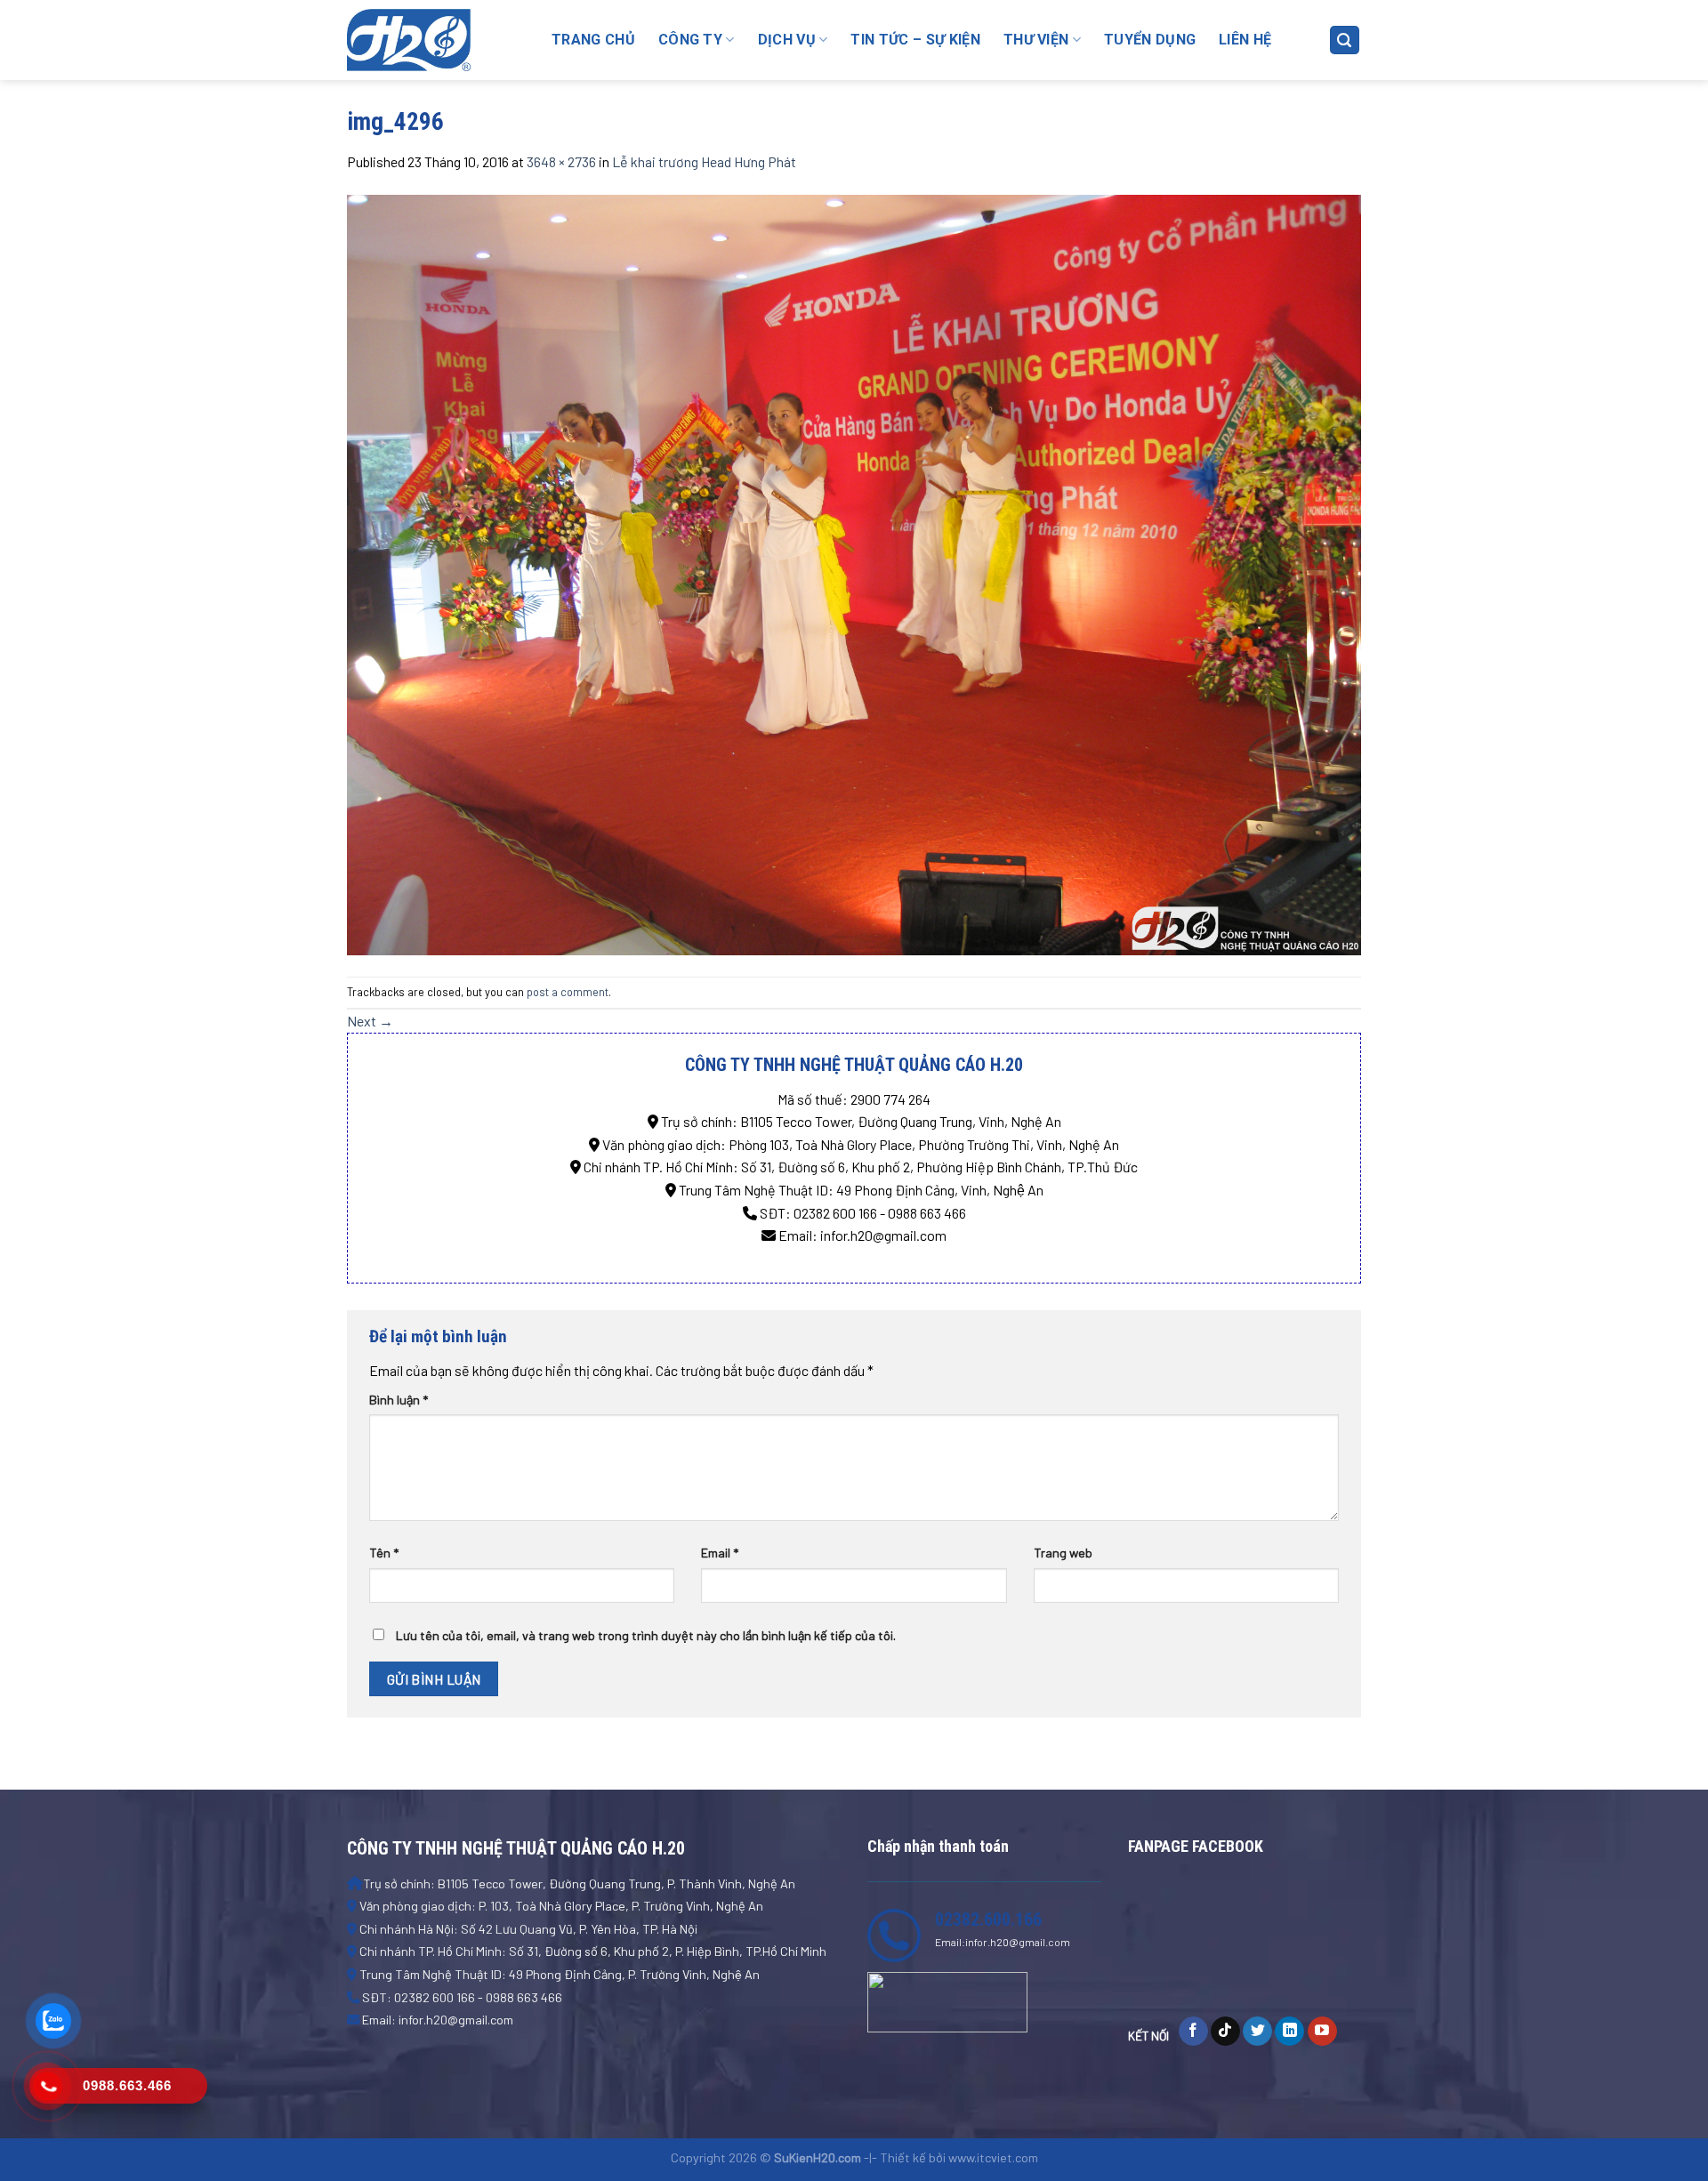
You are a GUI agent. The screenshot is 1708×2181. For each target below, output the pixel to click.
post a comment (568, 992)
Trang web (1063, 1553)
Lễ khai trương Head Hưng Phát (704, 161)
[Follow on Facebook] (1193, 2032)
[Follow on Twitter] (1257, 2032)
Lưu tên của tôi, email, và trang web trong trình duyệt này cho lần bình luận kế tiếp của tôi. (646, 1635)
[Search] (1345, 40)
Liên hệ (1245, 40)
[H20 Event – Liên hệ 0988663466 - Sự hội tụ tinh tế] (436, 40)
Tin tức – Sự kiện (915, 40)
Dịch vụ (787, 40)
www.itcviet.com (993, 2157)
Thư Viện (1036, 40)
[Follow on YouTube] (1322, 2032)
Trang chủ (593, 40)
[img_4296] (854, 572)
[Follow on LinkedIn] (1289, 2032)
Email (720, 1553)
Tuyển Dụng (1150, 40)
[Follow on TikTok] (1225, 2032)
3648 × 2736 (561, 161)
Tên (384, 1553)
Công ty (690, 40)
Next (370, 1021)
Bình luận (399, 1400)
